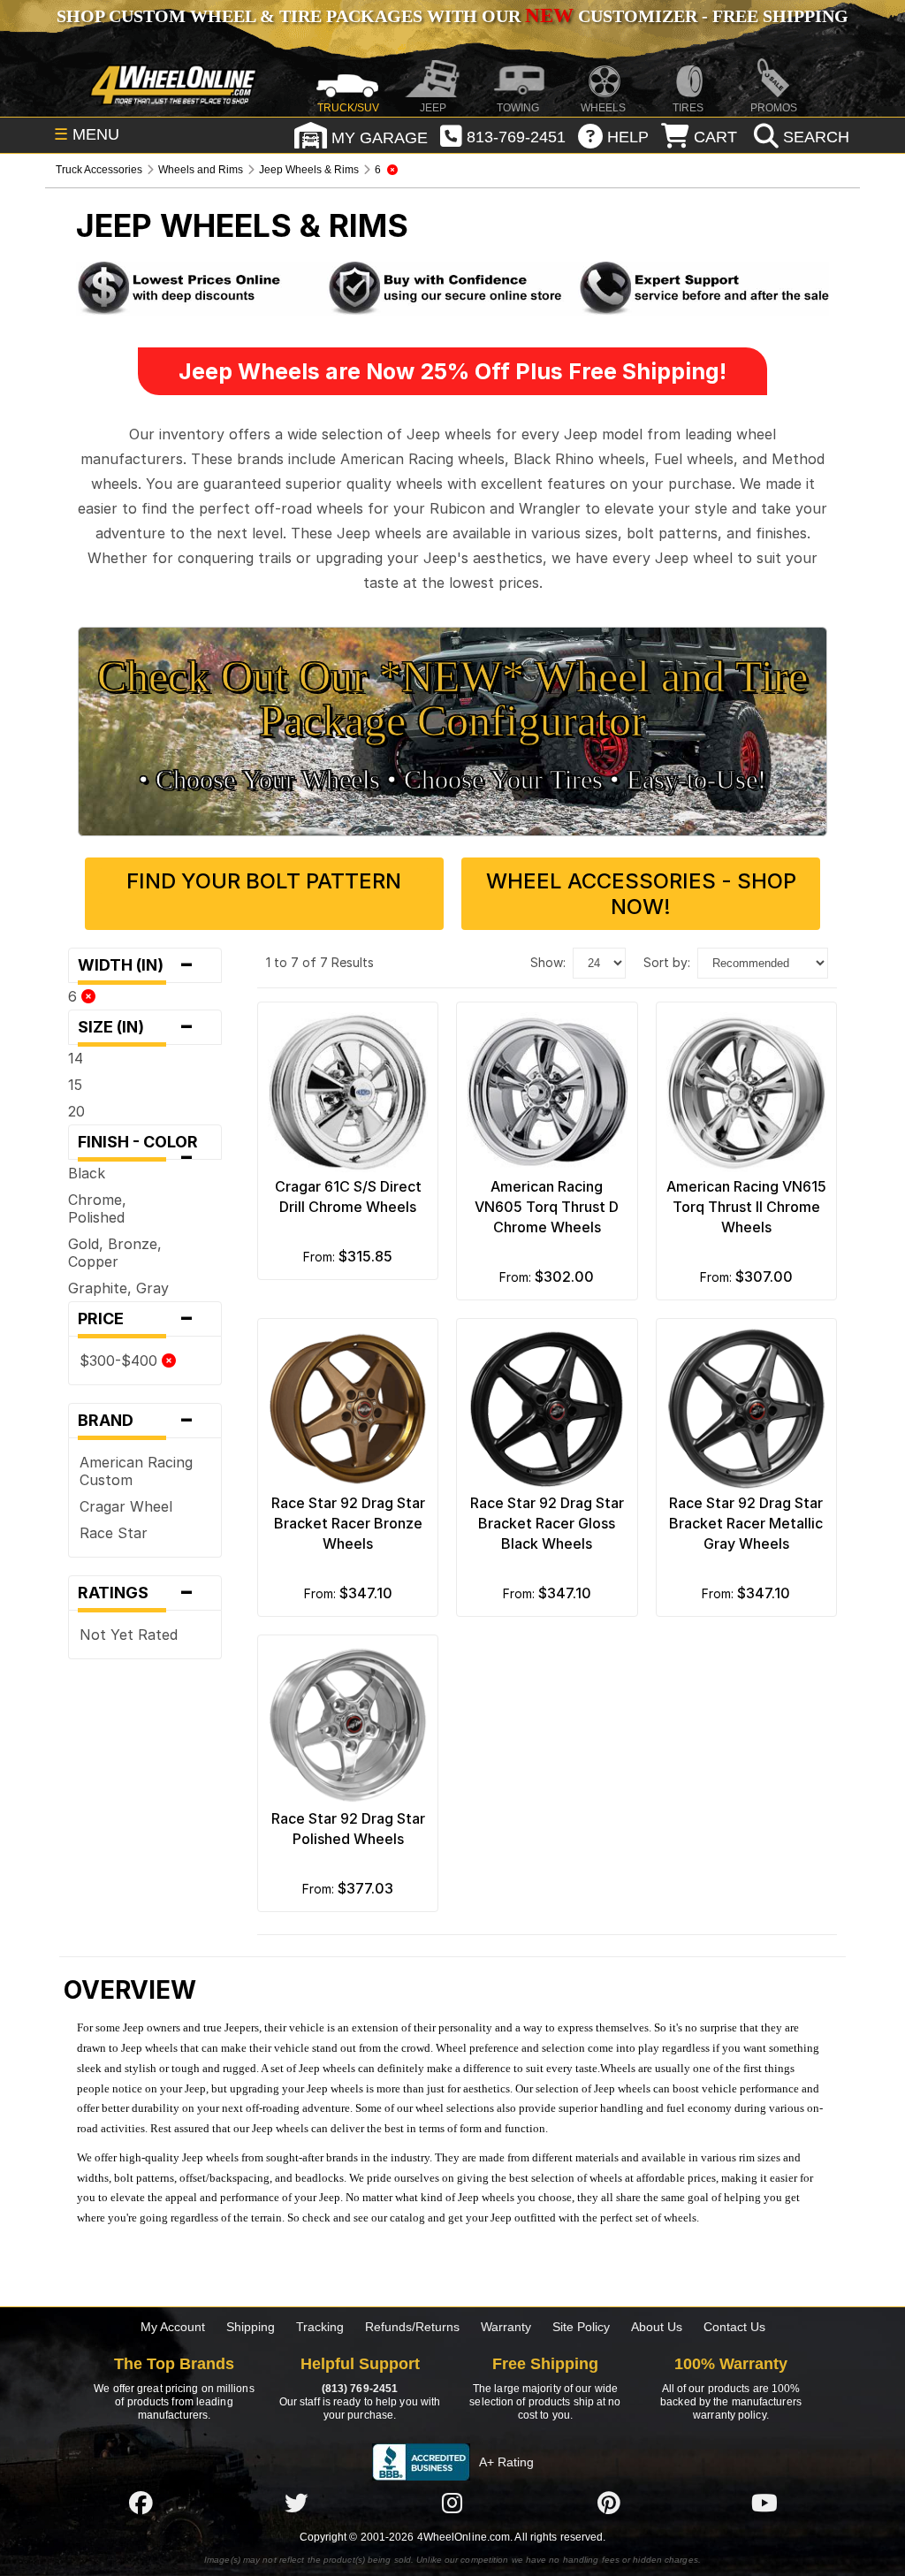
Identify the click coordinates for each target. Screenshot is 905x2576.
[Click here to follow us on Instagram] (452, 2503)
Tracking (320, 2327)
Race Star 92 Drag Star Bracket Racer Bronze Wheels (348, 1523)
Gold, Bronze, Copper (115, 1253)
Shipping (251, 2327)
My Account (173, 2327)
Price (136, 1319)
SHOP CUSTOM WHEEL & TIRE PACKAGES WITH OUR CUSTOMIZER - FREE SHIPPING (452, 16)
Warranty (506, 2327)
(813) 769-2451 (360, 2389)
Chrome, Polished (97, 1208)
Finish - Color (143, 1146)
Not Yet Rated (129, 1635)
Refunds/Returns (412, 2327)
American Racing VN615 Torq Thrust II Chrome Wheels (746, 1207)
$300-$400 (121, 1360)
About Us (657, 2327)
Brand (136, 1421)
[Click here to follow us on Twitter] (296, 2503)
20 (76, 1111)
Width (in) (136, 965)
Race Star (114, 1533)
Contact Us (734, 2327)
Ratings (136, 1593)
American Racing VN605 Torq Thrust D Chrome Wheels (547, 1207)
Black (87, 1173)
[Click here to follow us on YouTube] (764, 2503)
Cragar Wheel (126, 1506)
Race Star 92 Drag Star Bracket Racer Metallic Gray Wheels (746, 1523)
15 (75, 1085)
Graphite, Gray (118, 1288)
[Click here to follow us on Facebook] (141, 2503)
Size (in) (136, 1027)
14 (76, 1058)
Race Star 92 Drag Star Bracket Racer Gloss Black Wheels (547, 1523)
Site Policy (581, 2327)
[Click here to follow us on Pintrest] (609, 2503)
